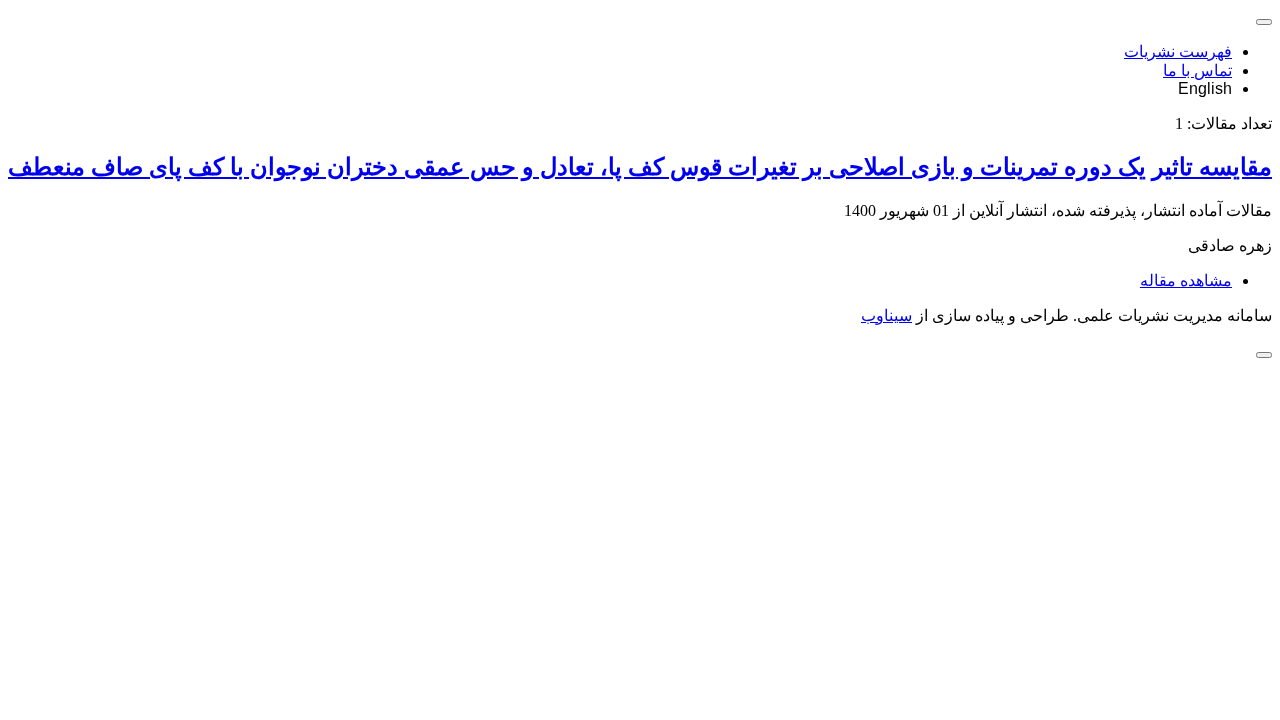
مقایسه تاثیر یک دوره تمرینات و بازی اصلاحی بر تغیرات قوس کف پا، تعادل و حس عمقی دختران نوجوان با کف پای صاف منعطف (640, 167)
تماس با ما (1197, 70)
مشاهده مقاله (1186, 280)
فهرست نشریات (1178, 51)
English (1205, 88)
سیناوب (886, 315)
